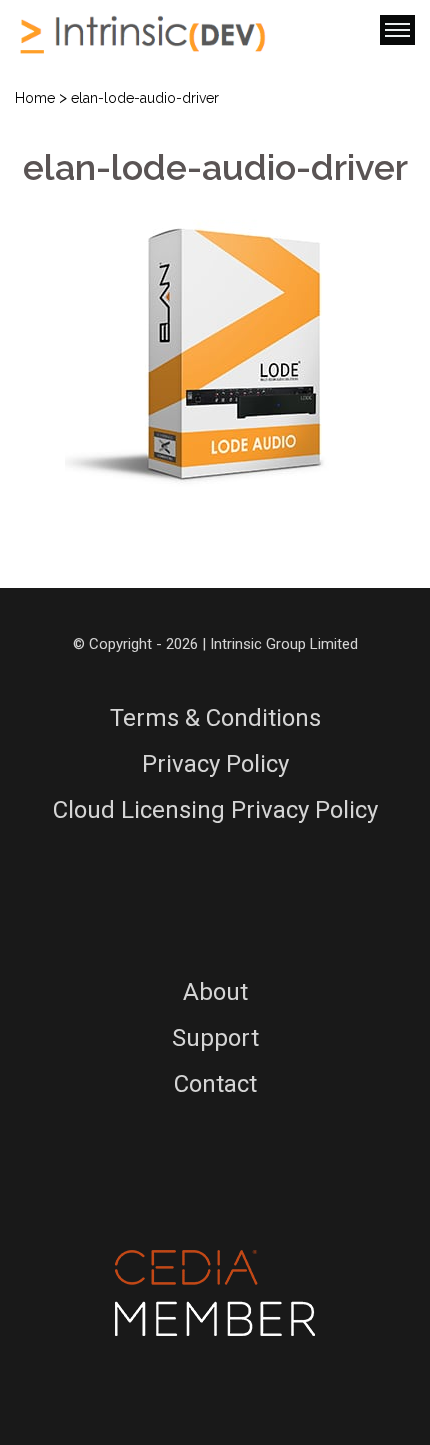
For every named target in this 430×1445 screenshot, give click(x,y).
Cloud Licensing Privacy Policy (215, 810)
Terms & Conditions (215, 718)
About (215, 992)
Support (215, 1038)
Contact (215, 1084)
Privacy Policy (215, 764)
